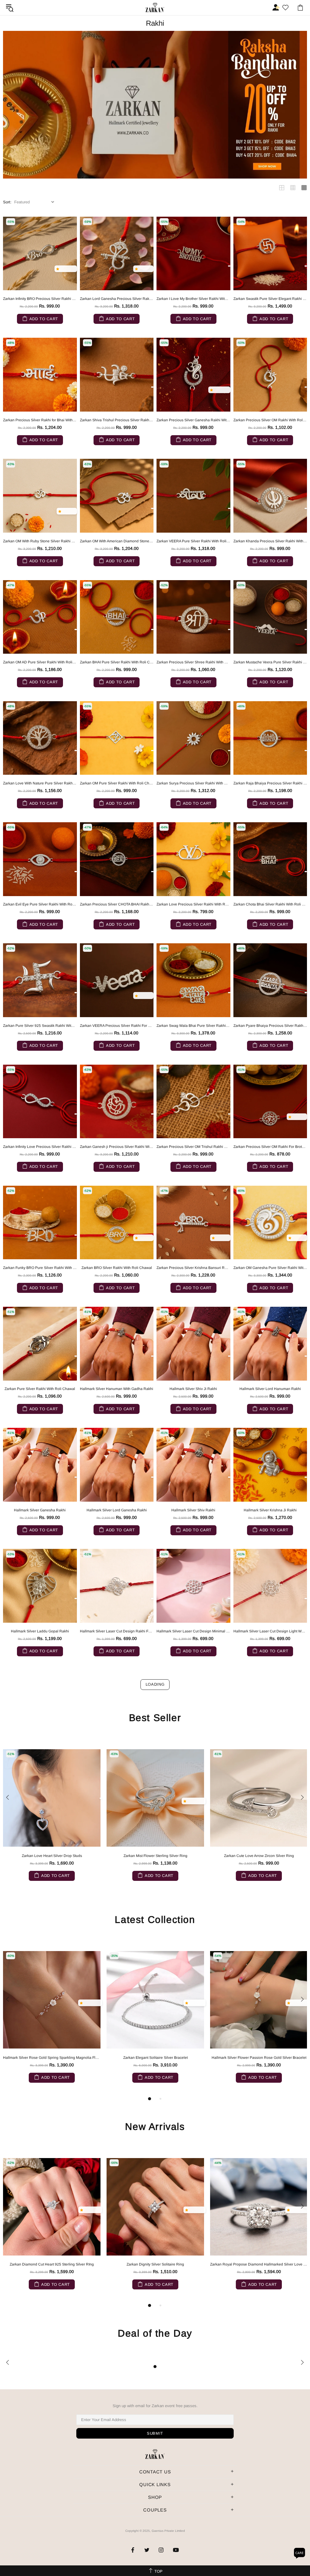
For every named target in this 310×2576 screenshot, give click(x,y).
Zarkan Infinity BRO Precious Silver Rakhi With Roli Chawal (40, 299)
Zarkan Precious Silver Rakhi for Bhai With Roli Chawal (40, 420)
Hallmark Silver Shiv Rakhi (193, 1510)
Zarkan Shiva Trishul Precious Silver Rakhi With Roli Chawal (117, 420)
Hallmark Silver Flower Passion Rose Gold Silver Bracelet (259, 2058)
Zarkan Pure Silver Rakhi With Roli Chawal (40, 1389)
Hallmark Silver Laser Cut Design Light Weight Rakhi (270, 1631)
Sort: (7, 202)
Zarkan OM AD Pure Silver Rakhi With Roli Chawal (40, 662)
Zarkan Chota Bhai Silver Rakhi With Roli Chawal (270, 904)
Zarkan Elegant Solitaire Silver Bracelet (155, 2058)
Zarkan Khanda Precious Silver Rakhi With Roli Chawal (270, 541)
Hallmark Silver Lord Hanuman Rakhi (270, 1389)
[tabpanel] (52, 2022)
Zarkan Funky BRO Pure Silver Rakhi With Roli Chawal (40, 1268)
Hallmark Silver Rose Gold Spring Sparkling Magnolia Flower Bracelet (52, 2058)
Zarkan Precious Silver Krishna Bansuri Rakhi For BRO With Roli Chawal (193, 1268)
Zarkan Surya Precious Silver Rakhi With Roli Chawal (193, 783)
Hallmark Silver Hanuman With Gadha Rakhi (117, 1389)
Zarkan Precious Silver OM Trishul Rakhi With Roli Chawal (193, 1147)
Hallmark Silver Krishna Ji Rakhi (270, 1510)
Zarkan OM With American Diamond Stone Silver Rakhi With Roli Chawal (117, 541)
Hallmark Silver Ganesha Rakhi (40, 1510)
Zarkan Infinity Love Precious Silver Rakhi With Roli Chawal (40, 1147)
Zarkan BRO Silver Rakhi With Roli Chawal (117, 1268)
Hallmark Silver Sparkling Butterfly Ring (52, 2264)
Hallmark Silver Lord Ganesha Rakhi (117, 1510)
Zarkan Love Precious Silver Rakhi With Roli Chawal (193, 904)
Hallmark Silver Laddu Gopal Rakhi (40, 1631)
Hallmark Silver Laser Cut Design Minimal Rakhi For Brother (193, 1631)
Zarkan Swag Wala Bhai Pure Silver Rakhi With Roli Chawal (193, 1026)
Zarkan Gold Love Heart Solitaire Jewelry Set (52, 1856)
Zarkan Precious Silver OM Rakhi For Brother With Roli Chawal (270, 1147)
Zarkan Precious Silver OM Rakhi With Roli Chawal (270, 420)
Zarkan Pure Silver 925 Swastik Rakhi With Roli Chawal (40, 1026)
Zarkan (155, 7)
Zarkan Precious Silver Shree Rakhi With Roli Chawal (193, 662)
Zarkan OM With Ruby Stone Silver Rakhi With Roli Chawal (40, 541)
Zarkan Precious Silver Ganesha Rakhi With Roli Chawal (193, 420)
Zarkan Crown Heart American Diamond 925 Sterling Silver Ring (155, 1856)
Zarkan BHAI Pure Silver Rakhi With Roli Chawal (117, 662)
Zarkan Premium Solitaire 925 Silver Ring (155, 2264)
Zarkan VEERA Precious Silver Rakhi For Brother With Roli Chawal (117, 1026)
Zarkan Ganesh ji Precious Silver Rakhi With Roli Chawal (117, 1147)
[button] (59, 269)
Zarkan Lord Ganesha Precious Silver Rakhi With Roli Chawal (117, 299)
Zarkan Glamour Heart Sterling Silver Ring (259, 1856)
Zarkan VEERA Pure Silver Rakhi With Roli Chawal (193, 541)
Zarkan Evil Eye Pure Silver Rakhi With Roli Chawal (40, 904)
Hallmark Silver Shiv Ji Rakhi (193, 1389)
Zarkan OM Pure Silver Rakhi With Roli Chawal (117, 783)
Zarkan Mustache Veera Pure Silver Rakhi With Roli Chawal (270, 662)
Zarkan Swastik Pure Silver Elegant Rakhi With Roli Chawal (270, 299)
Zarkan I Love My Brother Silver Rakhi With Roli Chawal (193, 299)
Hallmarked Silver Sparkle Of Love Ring (259, 2264)
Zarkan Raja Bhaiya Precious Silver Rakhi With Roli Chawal (270, 783)
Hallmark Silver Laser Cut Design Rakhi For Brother (117, 1631)
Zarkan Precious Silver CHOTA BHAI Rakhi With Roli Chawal (117, 904)
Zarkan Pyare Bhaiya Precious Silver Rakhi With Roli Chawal (270, 1026)
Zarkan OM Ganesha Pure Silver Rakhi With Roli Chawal (270, 1268)
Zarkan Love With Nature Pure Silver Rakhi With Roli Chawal (40, 783)
